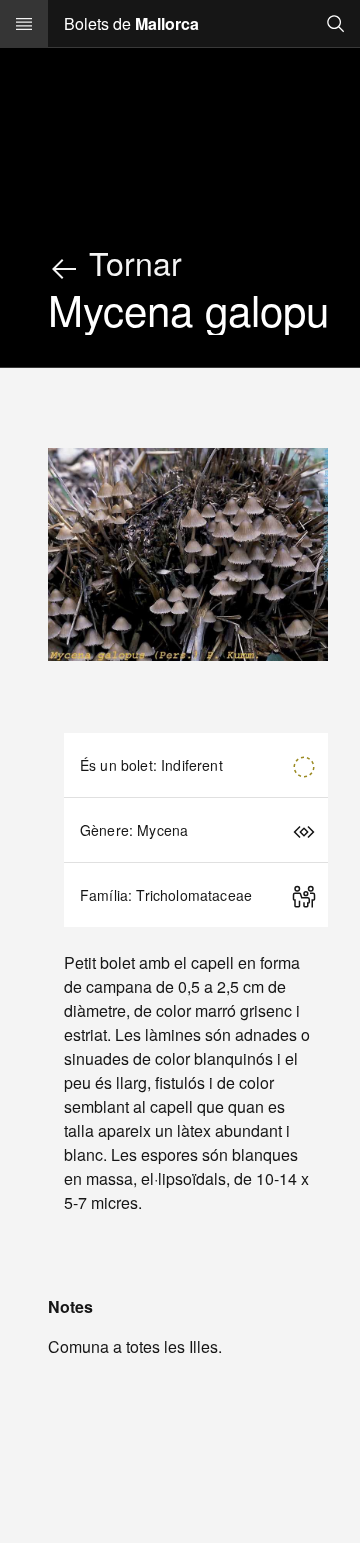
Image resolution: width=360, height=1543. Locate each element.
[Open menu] (24, 24)
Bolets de (131, 23)
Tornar (131, 262)
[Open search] (336, 23)
